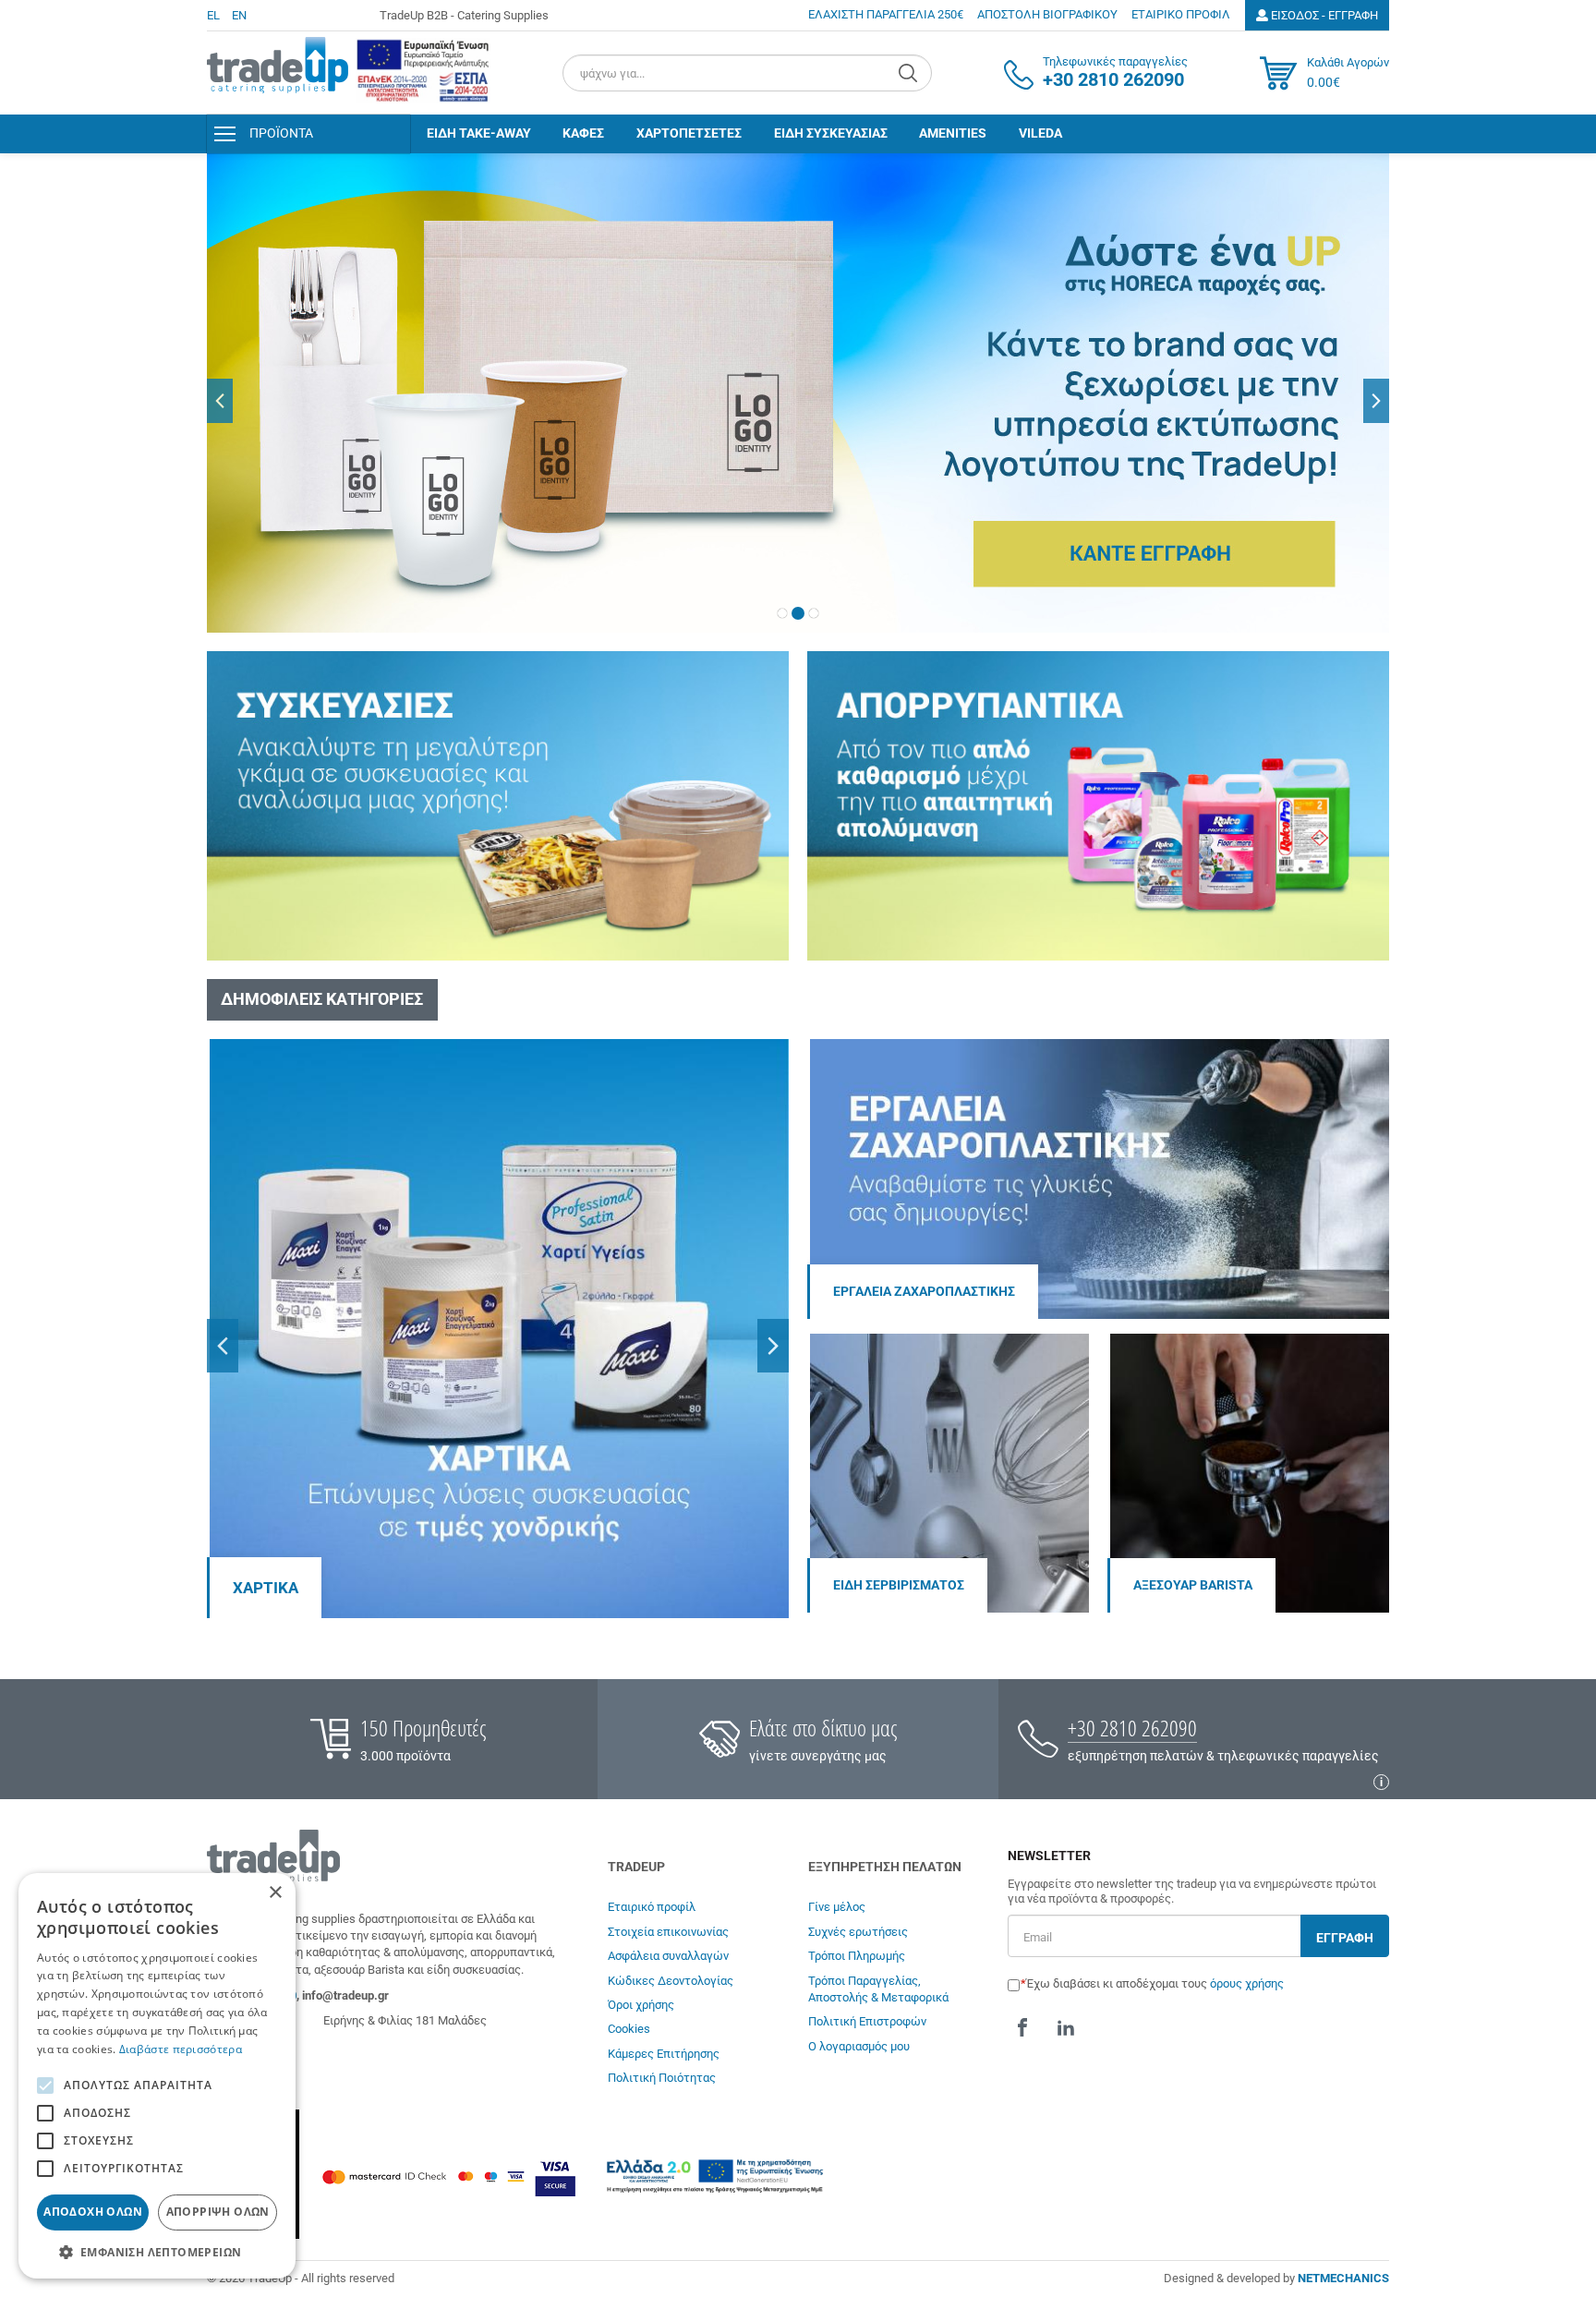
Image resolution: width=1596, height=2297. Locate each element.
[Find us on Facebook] (1022, 2027)
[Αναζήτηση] (910, 73)
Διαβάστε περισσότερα (181, 2049)
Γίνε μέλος (837, 1907)
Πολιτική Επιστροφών (867, 2021)
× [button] (275, 1893)
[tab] (782, 613)
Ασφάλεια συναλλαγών (668, 1956)
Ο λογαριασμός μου (859, 2046)
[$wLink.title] (423, 71)
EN (239, 15)
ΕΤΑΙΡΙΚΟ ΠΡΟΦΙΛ (1181, 14)
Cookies (629, 2029)
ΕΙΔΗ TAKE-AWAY (479, 133)
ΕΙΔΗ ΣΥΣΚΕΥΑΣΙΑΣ (831, 133)
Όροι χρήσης (641, 2005)
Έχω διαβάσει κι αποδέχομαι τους (1155, 1983)
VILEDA (1040, 133)
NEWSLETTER (1049, 1856)
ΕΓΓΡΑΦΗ (1345, 1938)
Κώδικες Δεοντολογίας (671, 1981)
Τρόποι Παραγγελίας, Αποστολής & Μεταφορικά (878, 1989)
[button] (220, 401)
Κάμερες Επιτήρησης (664, 2054)
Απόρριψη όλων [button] (218, 2212)
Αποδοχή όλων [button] (93, 2212)
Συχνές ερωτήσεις (858, 1932)
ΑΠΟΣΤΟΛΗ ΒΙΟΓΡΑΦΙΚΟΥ (1047, 14)
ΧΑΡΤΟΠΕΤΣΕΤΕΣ (689, 133)
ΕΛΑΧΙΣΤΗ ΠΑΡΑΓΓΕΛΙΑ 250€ (886, 14)
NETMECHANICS (1343, 2278)
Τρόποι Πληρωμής (857, 1956)
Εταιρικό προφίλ (652, 1907)
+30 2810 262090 (1132, 1728)
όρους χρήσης (1247, 1983)
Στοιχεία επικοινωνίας (668, 1932)
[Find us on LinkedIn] (1066, 2027)
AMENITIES (953, 133)
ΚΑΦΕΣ (583, 133)
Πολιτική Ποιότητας (662, 2078)
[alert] (157, 2076)
